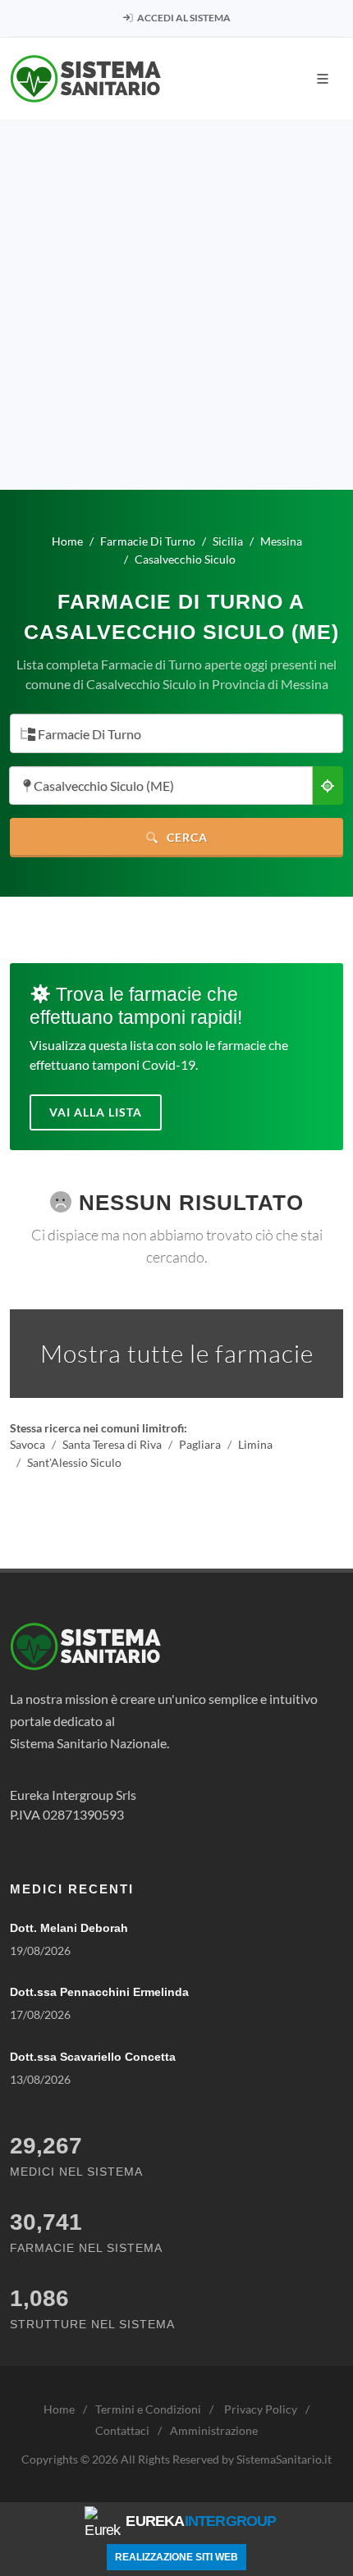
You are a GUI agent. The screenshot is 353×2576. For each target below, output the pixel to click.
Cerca (186, 837)
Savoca (28, 1445)
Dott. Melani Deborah (69, 1928)
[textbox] (172, 735)
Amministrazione (214, 2430)
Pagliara (200, 1445)
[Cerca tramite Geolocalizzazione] (328, 786)
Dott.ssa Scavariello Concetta (93, 2057)
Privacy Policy (261, 2409)
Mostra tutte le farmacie (177, 1353)
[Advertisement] (176, 305)
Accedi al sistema (183, 18)
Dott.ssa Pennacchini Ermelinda (99, 1992)
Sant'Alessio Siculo (74, 1462)
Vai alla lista (96, 1112)
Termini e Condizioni (148, 2409)
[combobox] (176, 733)
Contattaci (122, 2430)
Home (59, 2409)
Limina (255, 1445)
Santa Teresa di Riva (112, 1445)
